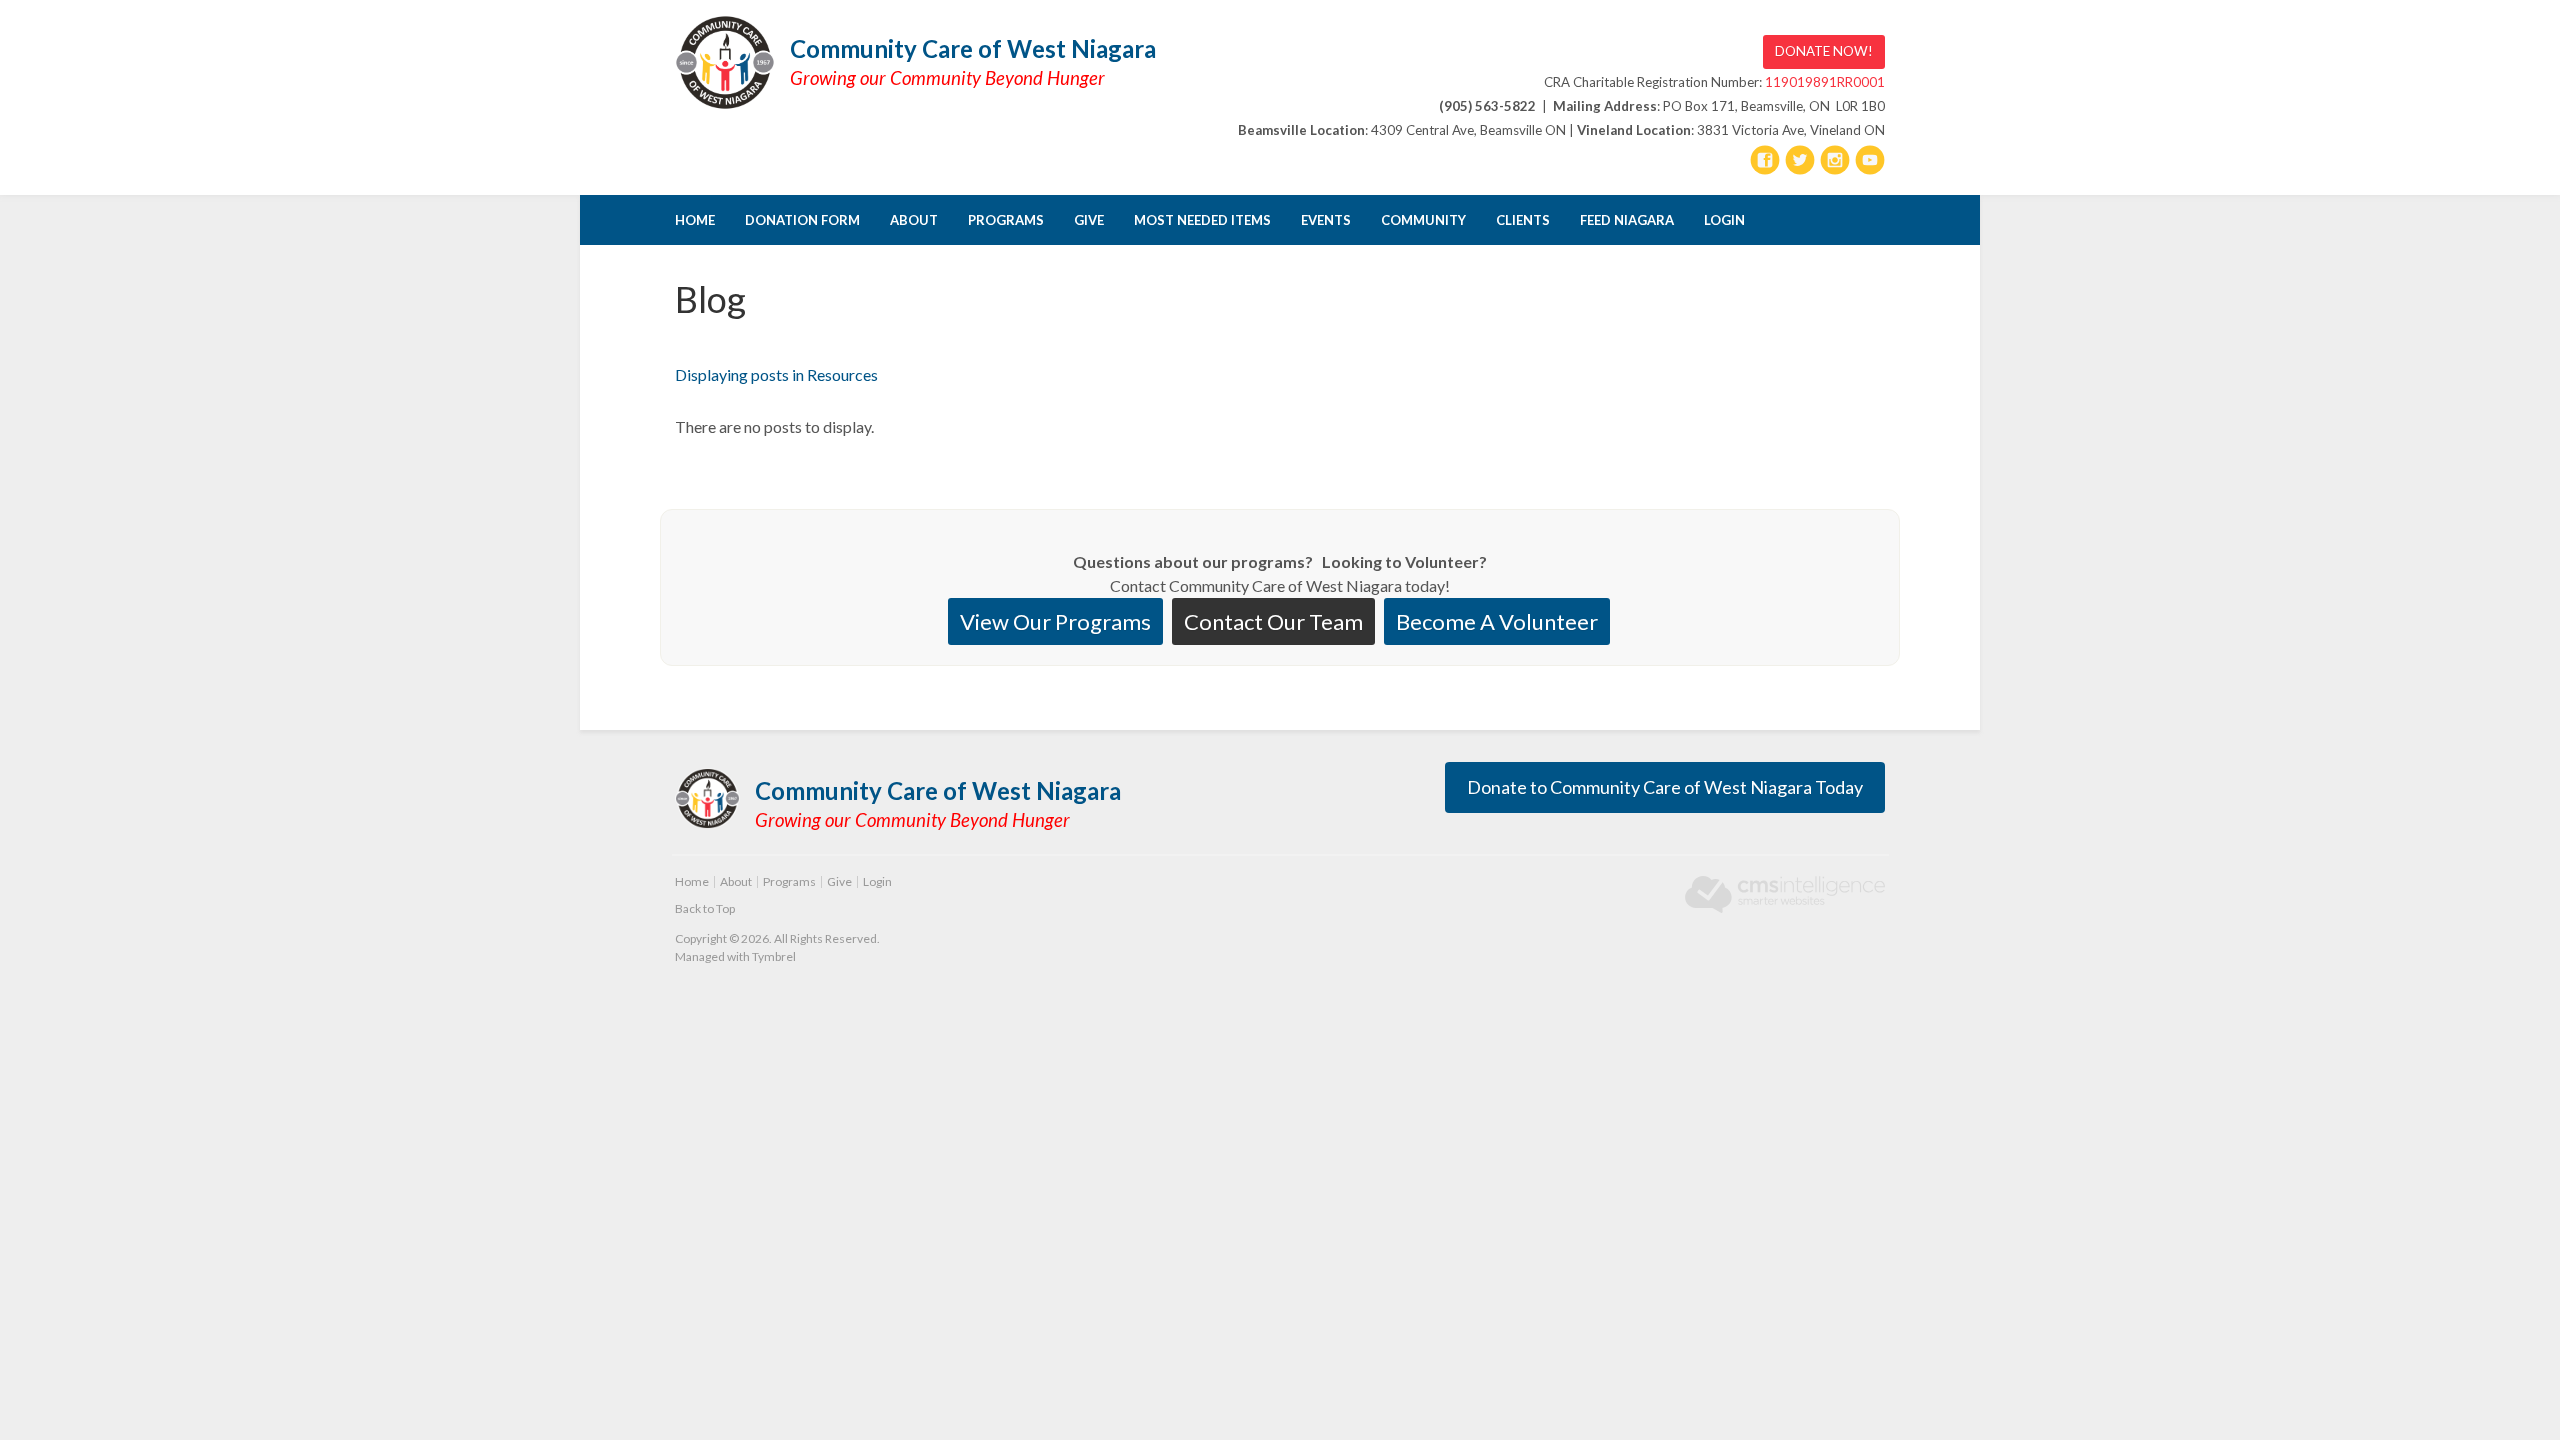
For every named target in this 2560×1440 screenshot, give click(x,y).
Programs (1006, 220)
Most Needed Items (1202, 220)
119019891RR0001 (1825, 82)
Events (1326, 220)
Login (1724, 220)
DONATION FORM (802, 220)
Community (1423, 220)
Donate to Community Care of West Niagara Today (1665, 787)
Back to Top (705, 908)
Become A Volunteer (1497, 621)
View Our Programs (1055, 621)
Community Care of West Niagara (973, 48)
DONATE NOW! (1824, 51)
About (914, 220)
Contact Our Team (1273, 621)
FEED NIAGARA (1627, 220)
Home (695, 220)
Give (1089, 220)
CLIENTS (1523, 220)
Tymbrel (774, 956)
